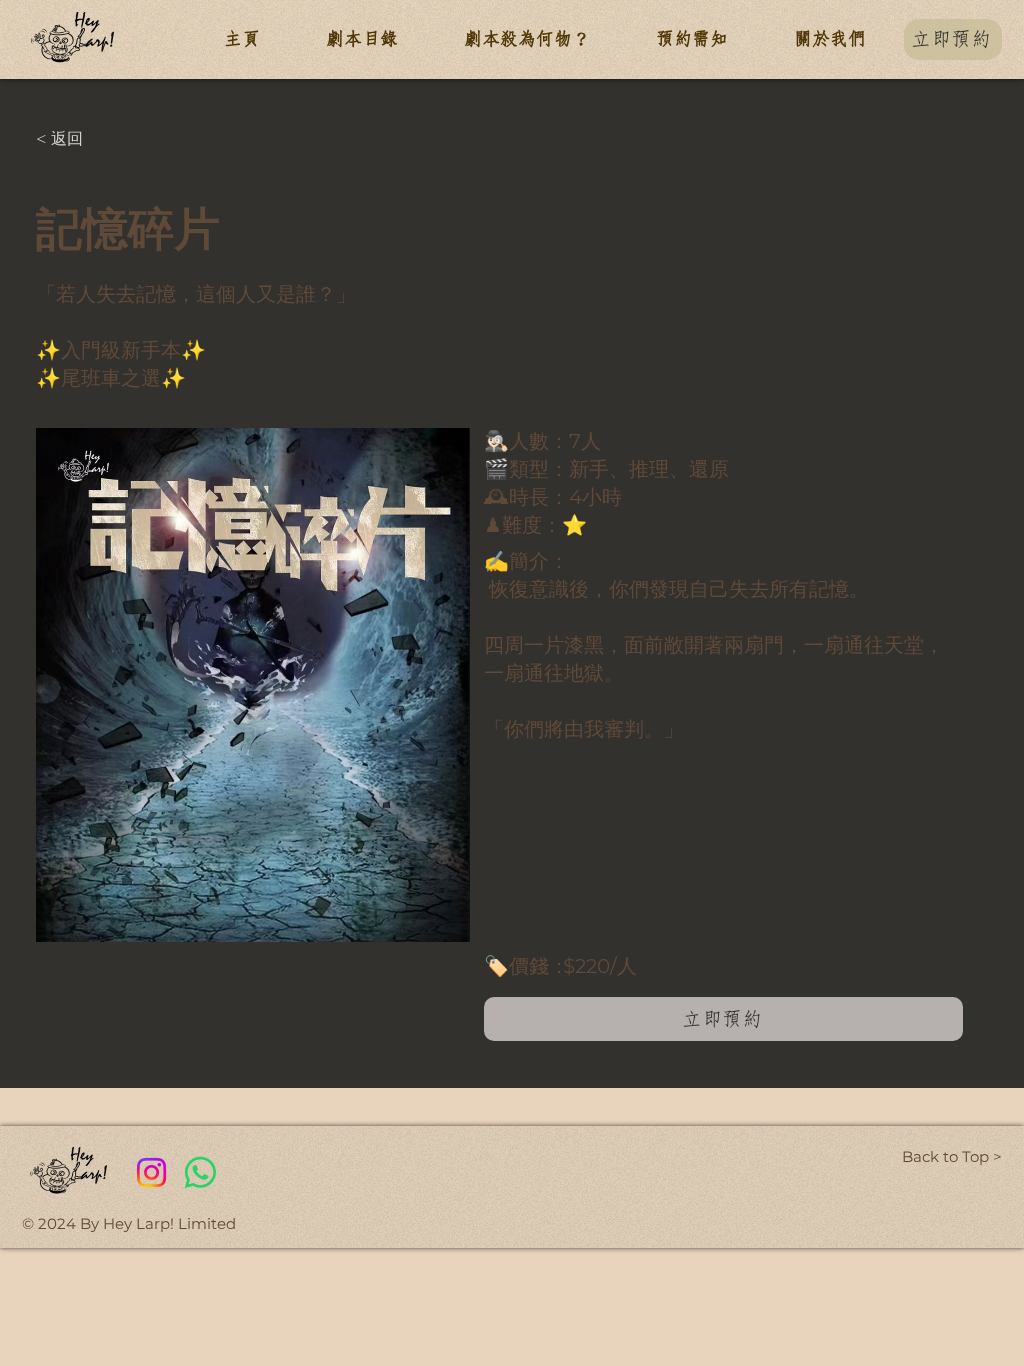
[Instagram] (151, 1172)
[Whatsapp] (200, 1172)
